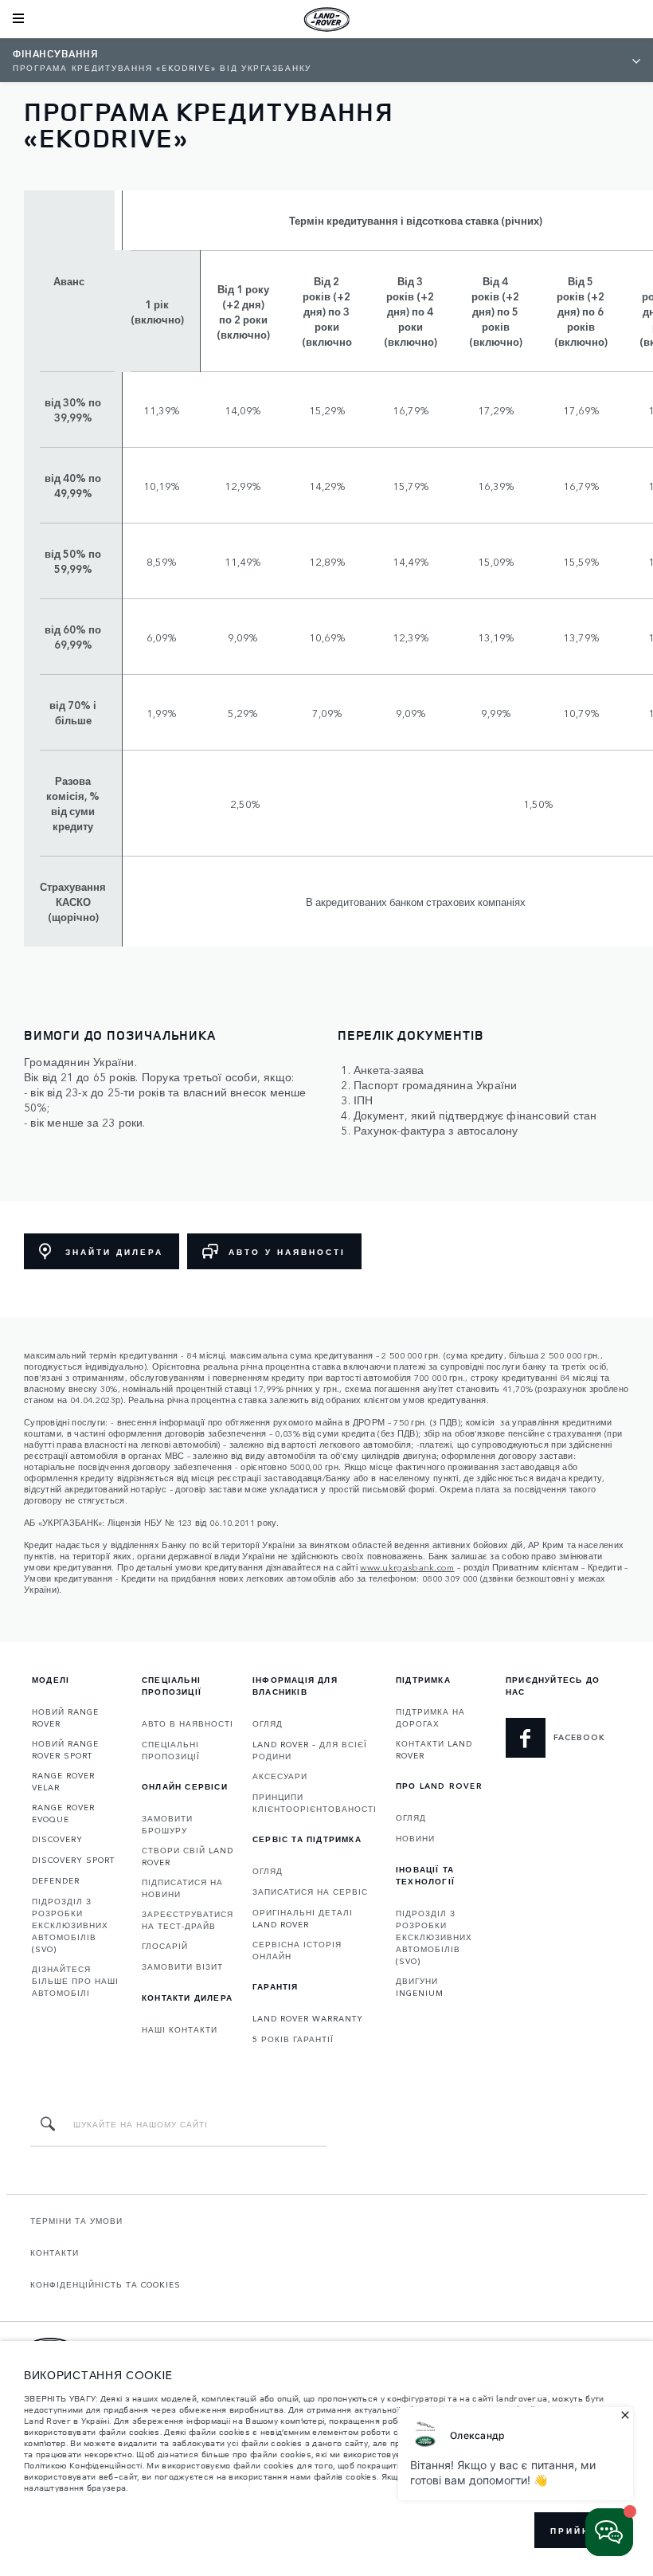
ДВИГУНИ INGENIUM (420, 1987)
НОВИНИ (415, 1838)
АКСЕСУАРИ (280, 1776)
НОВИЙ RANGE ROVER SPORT (65, 1749)
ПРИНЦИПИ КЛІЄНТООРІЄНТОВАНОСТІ (315, 1803)
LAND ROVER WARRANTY (308, 2018)
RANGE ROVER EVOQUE (63, 1813)
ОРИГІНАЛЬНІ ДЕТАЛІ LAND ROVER (303, 1918)
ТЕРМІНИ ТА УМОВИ (76, 2221)
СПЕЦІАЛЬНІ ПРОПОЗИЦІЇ (171, 1750)
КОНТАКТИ (55, 2253)
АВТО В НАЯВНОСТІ (188, 1723)
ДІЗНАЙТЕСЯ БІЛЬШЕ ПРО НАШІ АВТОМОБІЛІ (75, 1981)
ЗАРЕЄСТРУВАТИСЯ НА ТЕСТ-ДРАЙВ (188, 1920)
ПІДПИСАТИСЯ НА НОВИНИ (182, 1888)
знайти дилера (114, 1252)
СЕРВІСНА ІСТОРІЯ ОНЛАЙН (297, 1950)
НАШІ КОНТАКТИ (180, 2029)
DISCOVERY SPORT (73, 1860)
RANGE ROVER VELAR (63, 1781)
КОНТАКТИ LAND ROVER (434, 1749)
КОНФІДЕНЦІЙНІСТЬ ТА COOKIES (106, 2284)
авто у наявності (287, 1252)
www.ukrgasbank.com (407, 1566)
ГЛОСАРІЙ (165, 1946)
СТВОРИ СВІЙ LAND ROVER (188, 1856)
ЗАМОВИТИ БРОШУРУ (167, 1824)
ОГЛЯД (268, 1723)
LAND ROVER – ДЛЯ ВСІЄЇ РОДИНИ (310, 1750)
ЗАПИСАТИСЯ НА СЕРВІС (310, 1892)
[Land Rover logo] (326, 19)
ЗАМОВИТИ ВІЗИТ (182, 1966)
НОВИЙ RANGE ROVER (65, 1717)
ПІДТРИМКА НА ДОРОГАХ (430, 1717)
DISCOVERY (57, 1839)
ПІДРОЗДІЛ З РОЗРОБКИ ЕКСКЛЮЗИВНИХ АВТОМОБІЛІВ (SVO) (70, 1925)
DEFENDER (56, 1880)
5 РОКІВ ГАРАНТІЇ (293, 2039)
